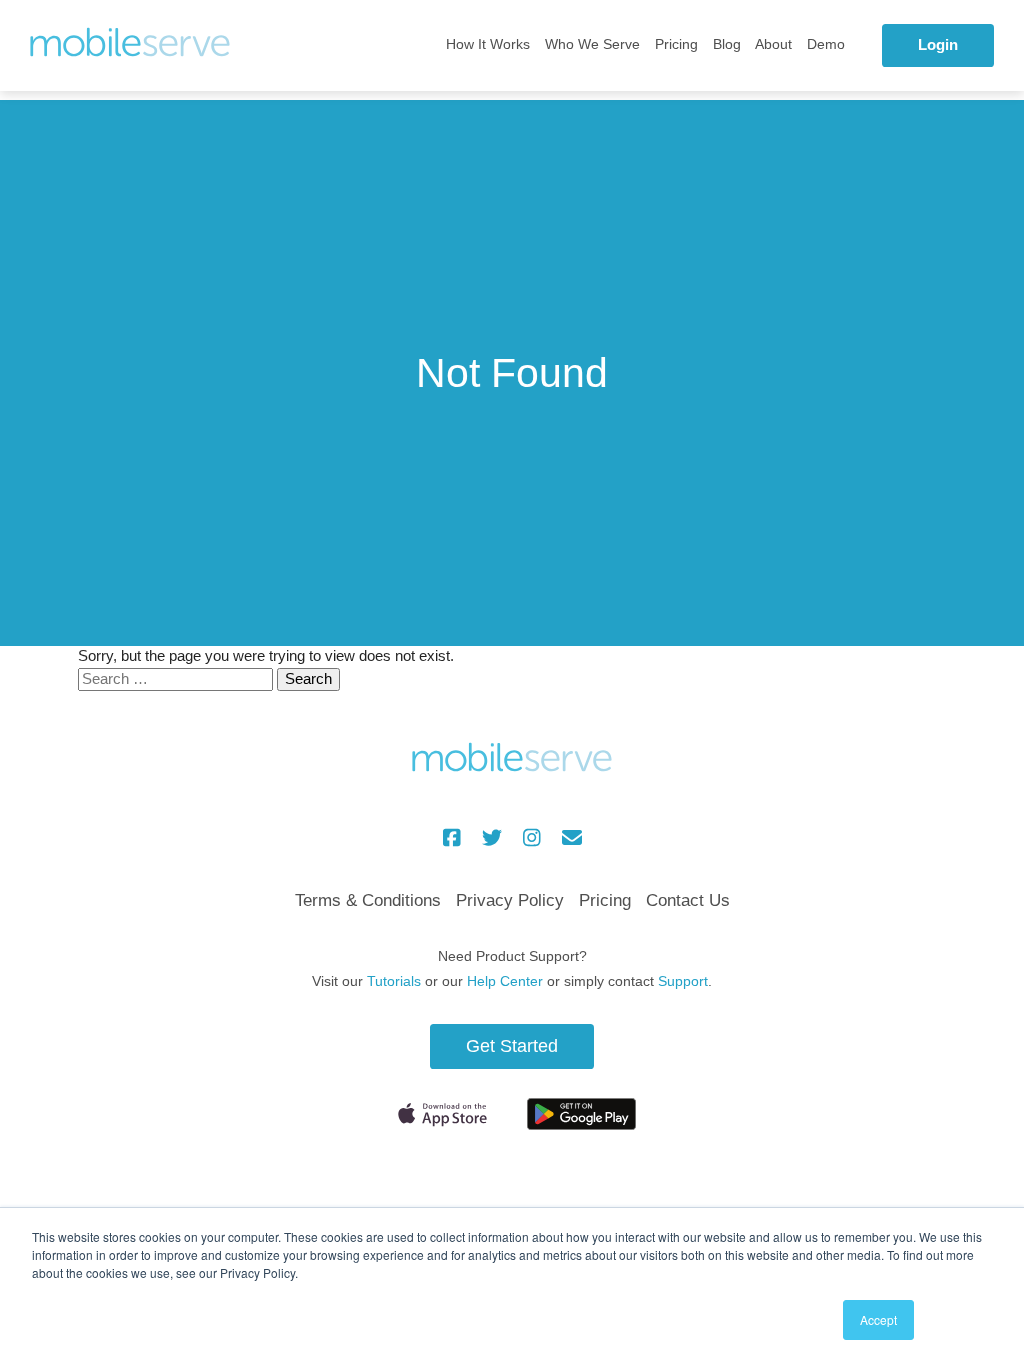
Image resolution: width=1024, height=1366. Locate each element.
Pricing (676, 44)
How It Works (488, 44)
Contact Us (688, 900)
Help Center (505, 981)
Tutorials (394, 981)
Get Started (512, 1046)
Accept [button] (878, 1319)
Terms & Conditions (368, 900)
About (773, 44)
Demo (826, 44)
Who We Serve (592, 44)
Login (938, 45)
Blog (727, 44)
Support (683, 981)
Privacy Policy (510, 900)
